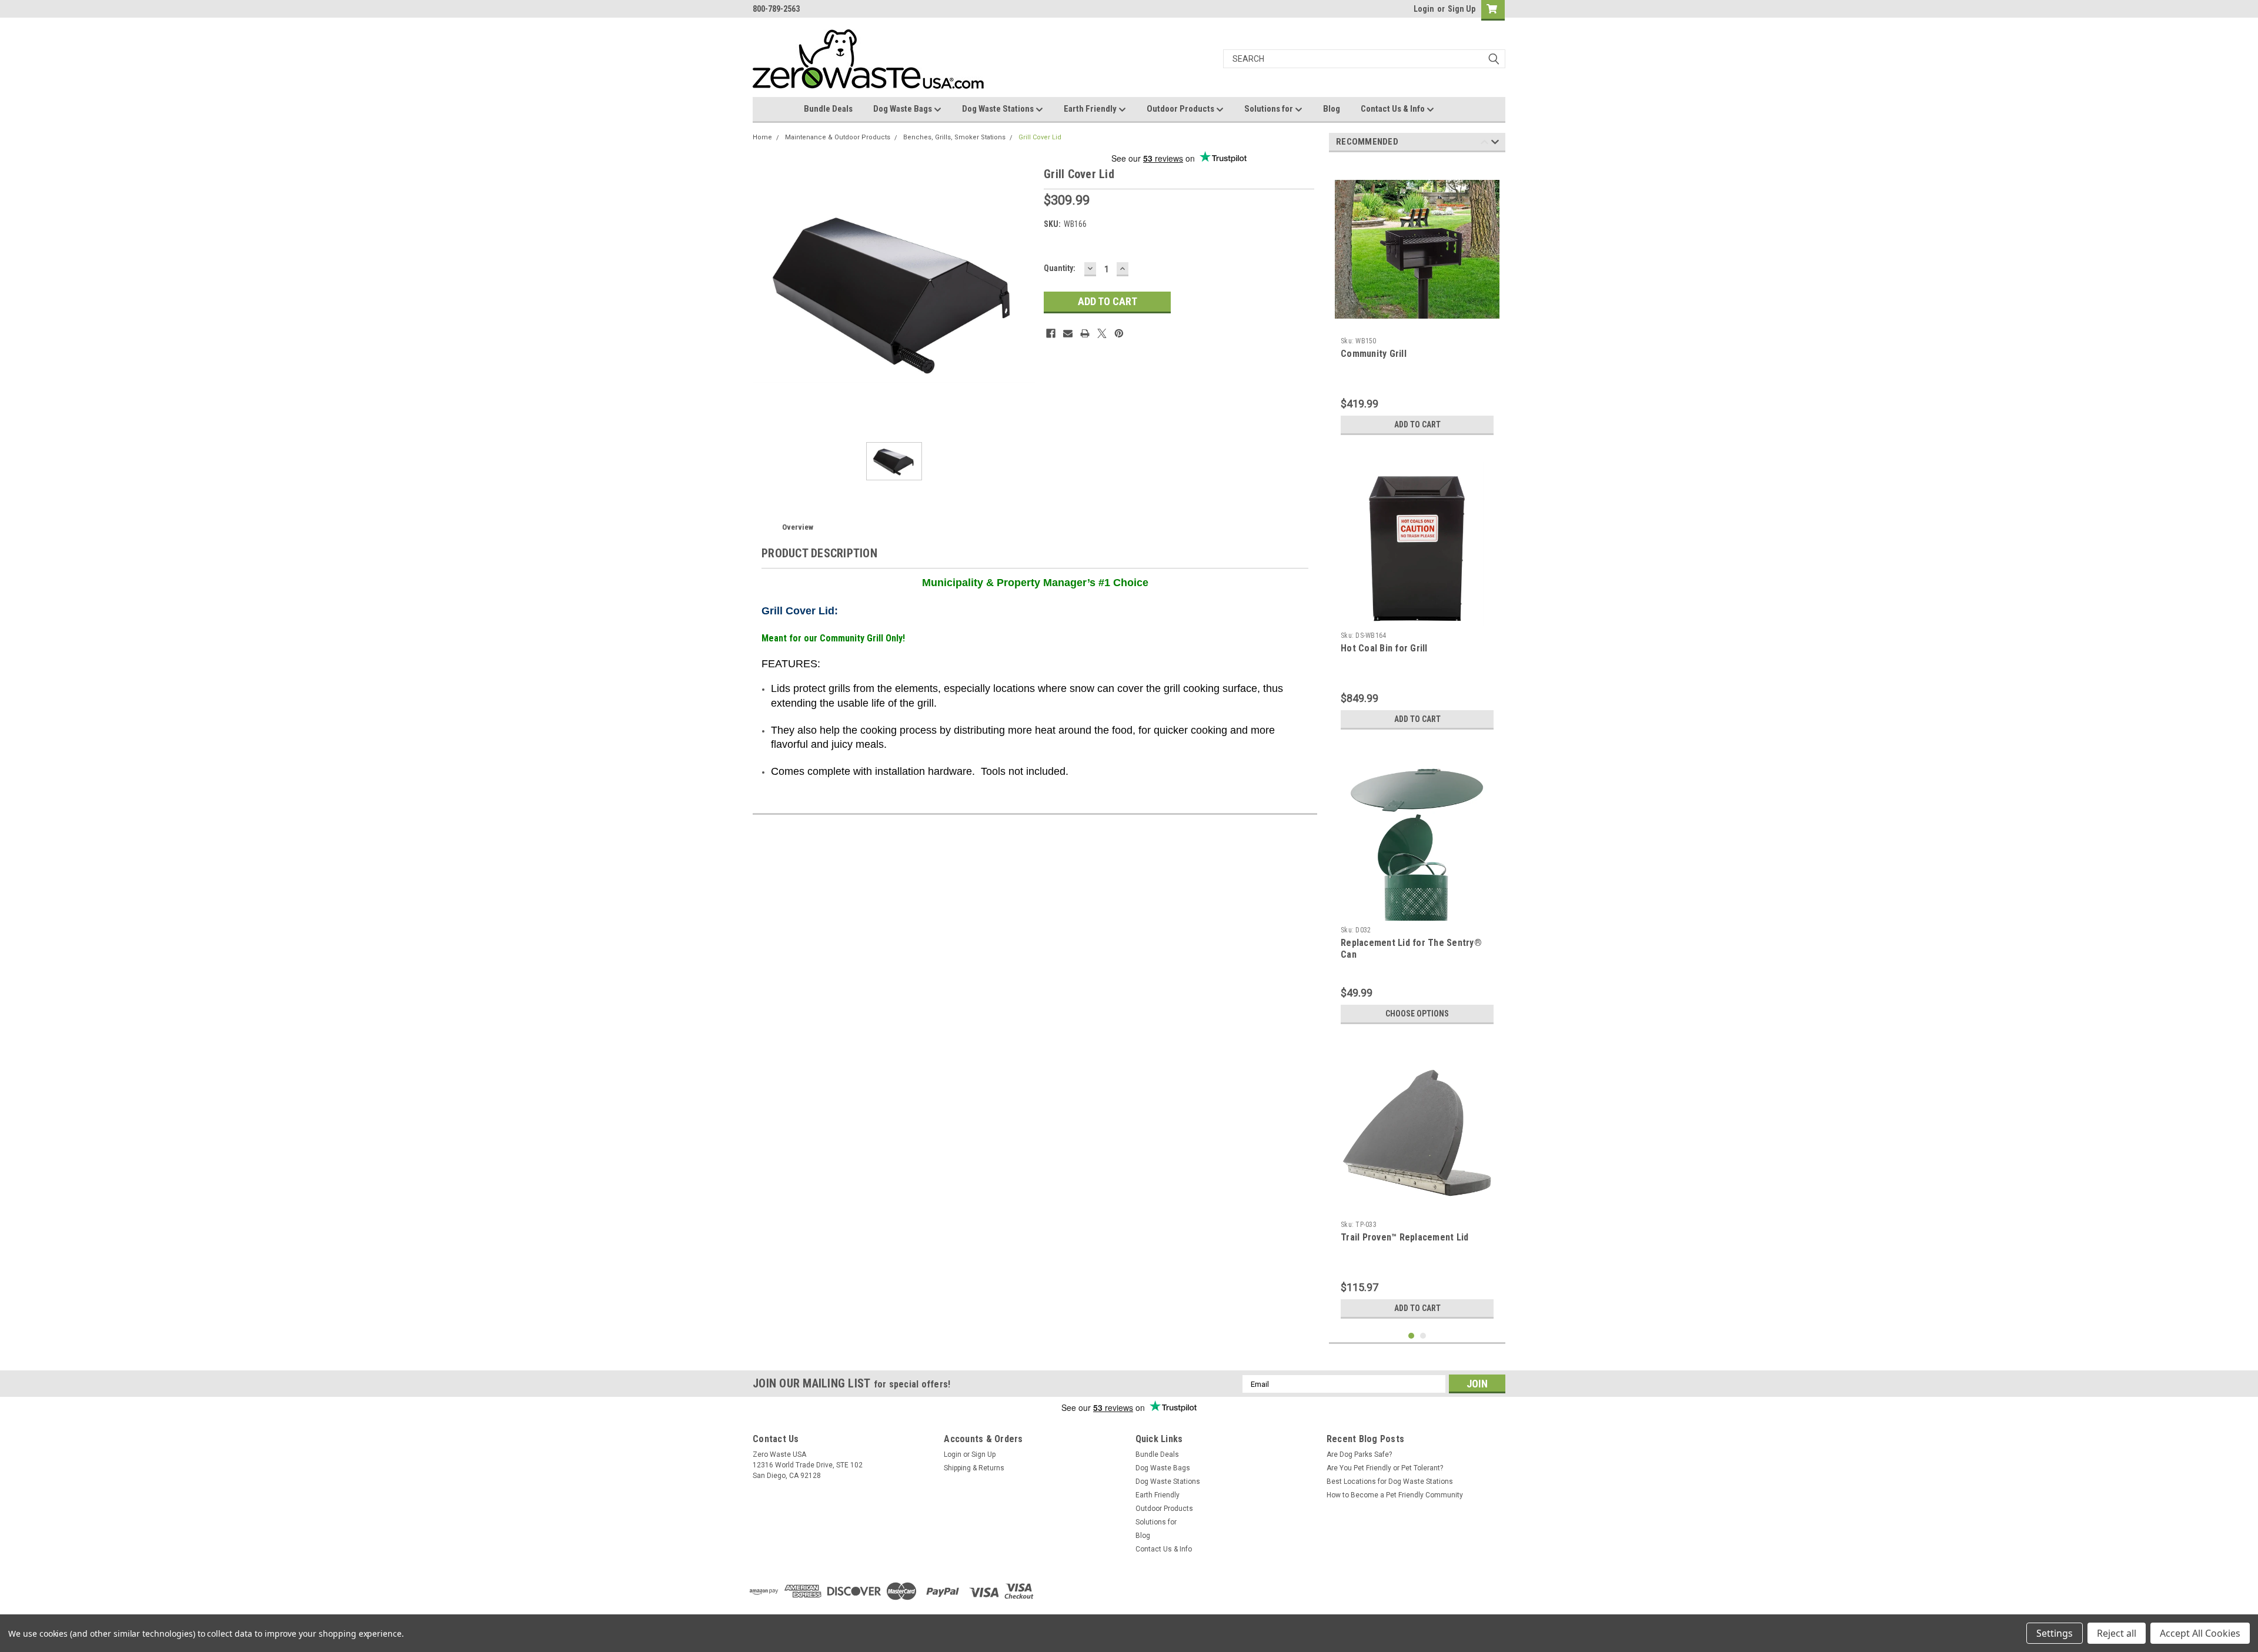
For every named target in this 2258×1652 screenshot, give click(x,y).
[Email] (1068, 333)
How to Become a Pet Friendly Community (1395, 1495)
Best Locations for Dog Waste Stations (1390, 1482)
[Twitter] (1102, 333)
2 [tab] (1423, 1336)
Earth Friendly (1091, 109)
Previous (1484, 144)
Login (1424, 9)
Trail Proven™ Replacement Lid (1404, 1237)
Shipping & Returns (974, 1468)
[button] (1356, 1591)
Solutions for (1270, 109)
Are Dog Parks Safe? (1359, 1454)
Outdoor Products (1181, 109)
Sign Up (1462, 9)
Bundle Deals (828, 109)
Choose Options (1417, 1014)
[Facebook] (1051, 333)
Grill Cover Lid (1040, 137)
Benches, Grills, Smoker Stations (954, 137)
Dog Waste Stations (999, 109)
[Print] (1085, 333)
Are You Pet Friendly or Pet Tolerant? (1385, 1468)
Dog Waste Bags (903, 109)
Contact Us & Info (1394, 109)
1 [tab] (1412, 1336)
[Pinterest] (1119, 333)
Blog (1332, 109)
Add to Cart (1417, 424)
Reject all (2117, 1633)
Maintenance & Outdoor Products (838, 137)
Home (762, 137)
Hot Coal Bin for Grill (1384, 648)
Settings (2055, 1633)
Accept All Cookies (2200, 1633)
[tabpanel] (1417, 301)
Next (1495, 144)
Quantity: (1060, 268)
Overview (798, 527)
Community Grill (1374, 354)
